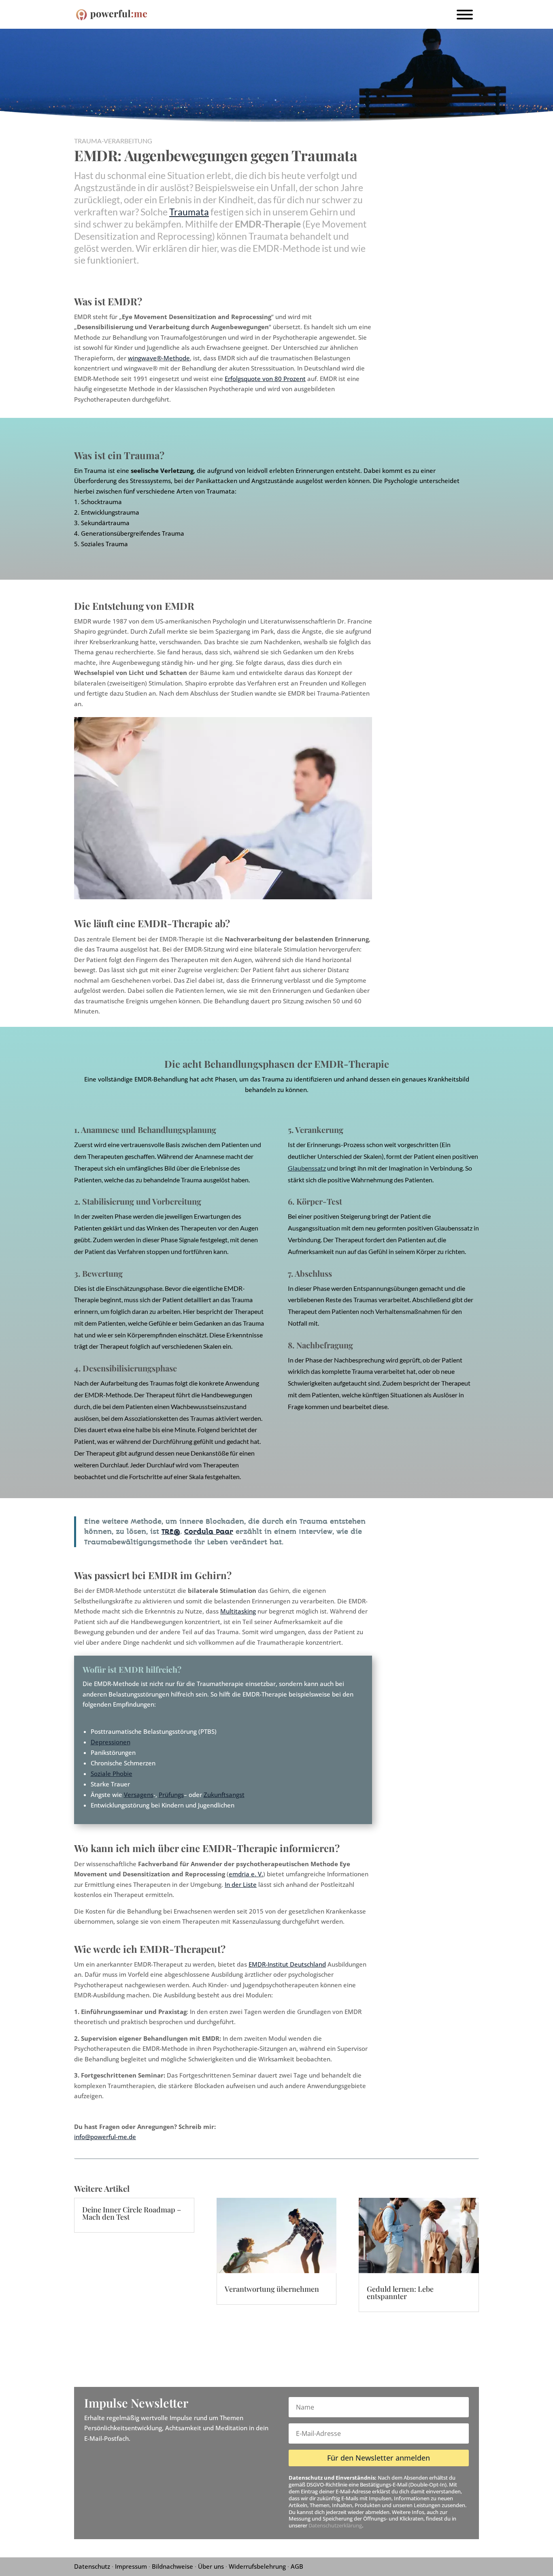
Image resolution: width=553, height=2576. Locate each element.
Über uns (211, 2566)
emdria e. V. (246, 1874)
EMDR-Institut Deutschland (287, 1964)
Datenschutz (92, 2566)
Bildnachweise (172, 2566)
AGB (297, 2566)
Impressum (131, 2566)
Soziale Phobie (112, 1773)
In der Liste (241, 1884)
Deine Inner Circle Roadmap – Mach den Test (132, 2213)
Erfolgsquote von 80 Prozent (265, 379)
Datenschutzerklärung (335, 2525)
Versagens (139, 1795)
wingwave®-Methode (159, 358)
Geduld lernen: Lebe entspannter (400, 2293)
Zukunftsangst (224, 1795)
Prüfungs (171, 1795)
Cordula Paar (209, 1532)
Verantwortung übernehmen (272, 2289)
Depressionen (111, 1742)
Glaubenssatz (307, 1168)
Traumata (189, 212)
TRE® (171, 1532)
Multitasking (238, 1611)
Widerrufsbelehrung (257, 2566)
